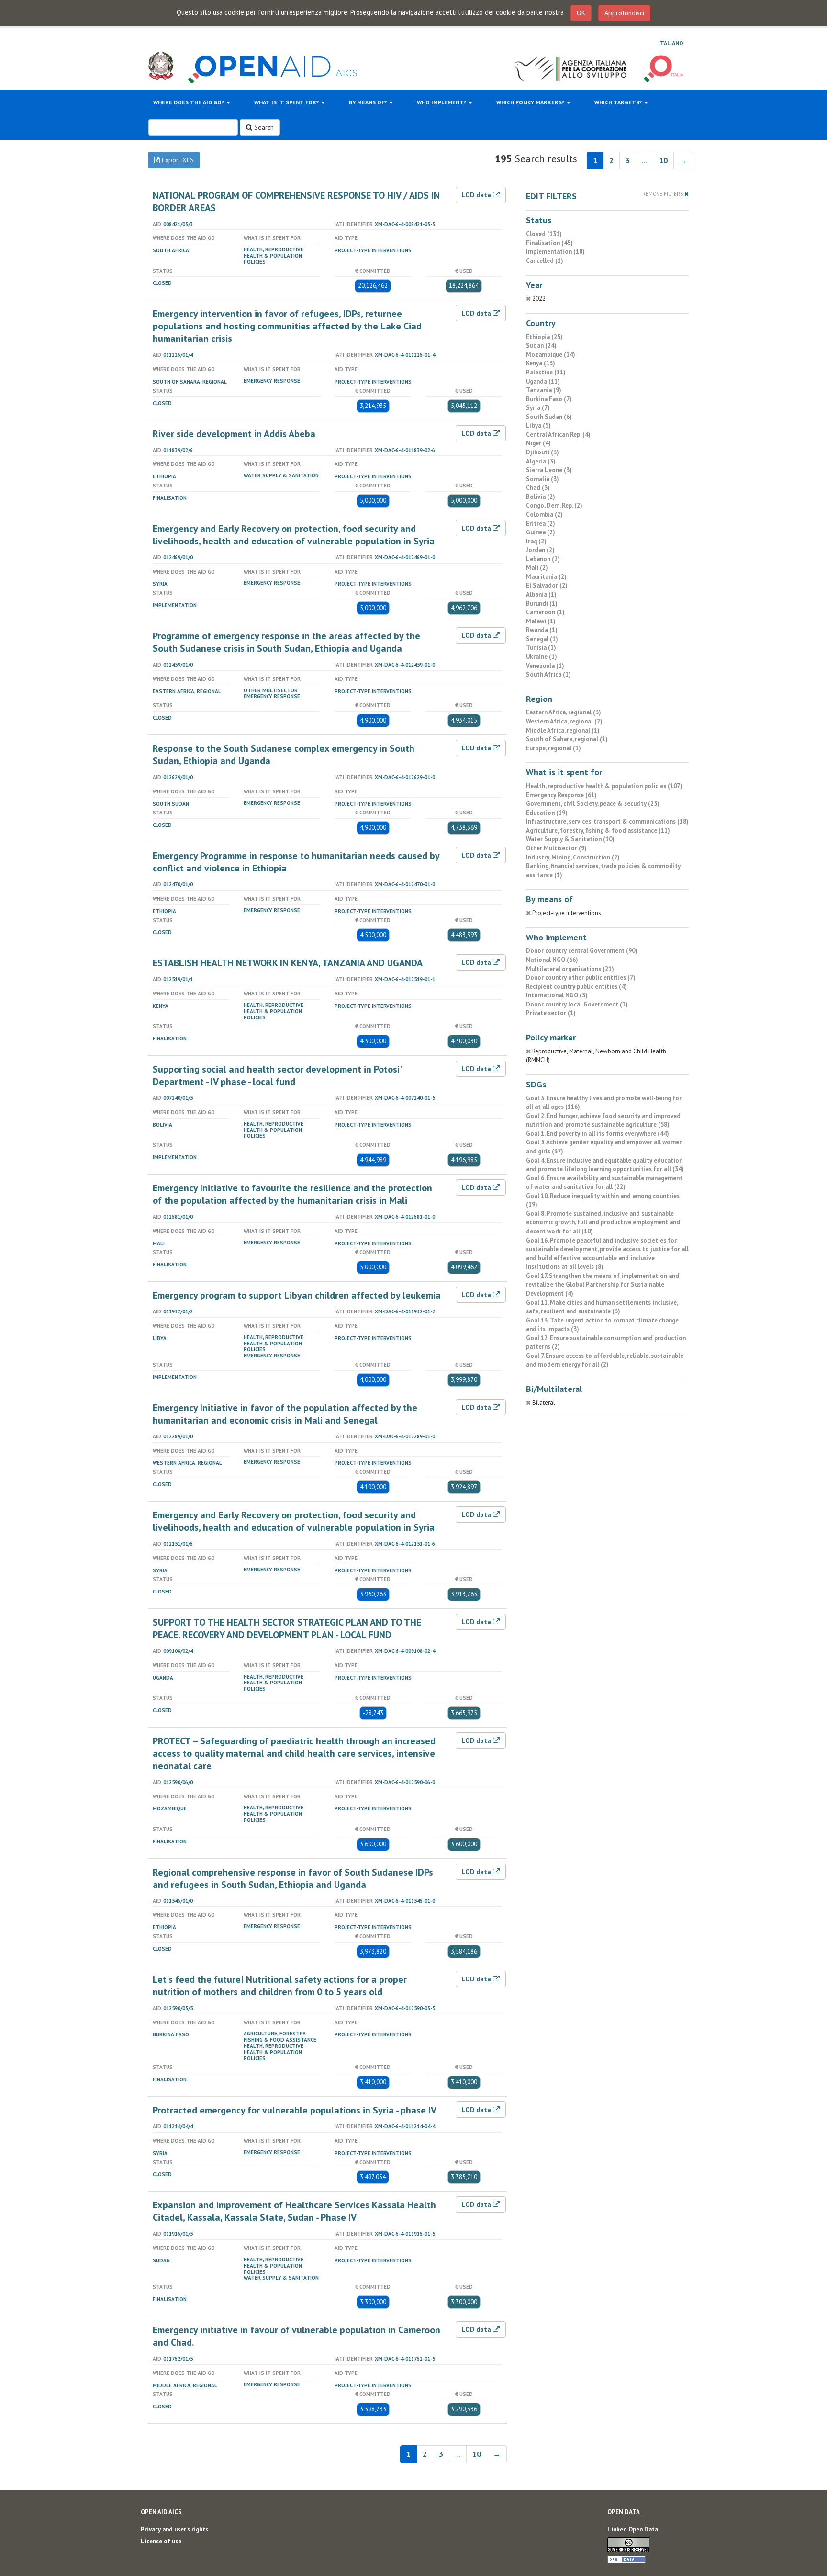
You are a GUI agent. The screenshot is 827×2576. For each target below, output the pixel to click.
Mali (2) (537, 568)
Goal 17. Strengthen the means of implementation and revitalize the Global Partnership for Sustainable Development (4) (603, 1285)
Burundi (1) (542, 604)
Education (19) (547, 813)
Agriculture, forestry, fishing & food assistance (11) (598, 830)
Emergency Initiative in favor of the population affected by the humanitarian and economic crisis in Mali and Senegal (285, 1414)
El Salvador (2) (547, 585)
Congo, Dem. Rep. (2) (554, 505)
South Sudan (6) (549, 417)
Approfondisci (624, 13)
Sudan (161, 2260)
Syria (160, 584)
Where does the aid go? (189, 102)
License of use (161, 2541)
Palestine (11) (546, 372)
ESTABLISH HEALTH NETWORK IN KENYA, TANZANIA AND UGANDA (288, 963)
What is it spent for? (287, 102)
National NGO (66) (552, 960)
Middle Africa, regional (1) (563, 730)
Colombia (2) (544, 514)
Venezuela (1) (545, 666)
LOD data (477, 195)
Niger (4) (538, 443)
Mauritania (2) (546, 577)
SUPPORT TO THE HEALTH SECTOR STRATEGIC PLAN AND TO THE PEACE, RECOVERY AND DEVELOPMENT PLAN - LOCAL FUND (287, 1628)
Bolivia (162, 1125)
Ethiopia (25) (544, 337)
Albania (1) (541, 594)
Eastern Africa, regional (187, 691)
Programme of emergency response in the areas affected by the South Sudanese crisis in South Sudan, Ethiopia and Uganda (286, 642)
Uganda (163, 1678)
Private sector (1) (551, 1013)
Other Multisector (271, 690)
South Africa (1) (548, 674)
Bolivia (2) (541, 497)
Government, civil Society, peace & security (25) (593, 804)
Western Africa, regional (187, 1463)
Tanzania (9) (544, 390)
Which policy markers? (531, 102)
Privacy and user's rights (174, 2529)
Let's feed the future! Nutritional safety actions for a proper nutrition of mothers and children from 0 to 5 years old (280, 1986)
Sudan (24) (541, 345)
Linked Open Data (633, 2529)
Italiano (671, 43)
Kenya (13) (541, 363)
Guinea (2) (541, 532)
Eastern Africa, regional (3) (564, 712)
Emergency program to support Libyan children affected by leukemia (297, 1295)
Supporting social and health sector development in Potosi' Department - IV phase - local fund (277, 1075)
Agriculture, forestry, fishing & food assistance (280, 2037)
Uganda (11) (543, 381)
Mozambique (170, 1808)
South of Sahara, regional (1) (567, 739)
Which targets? (619, 102)
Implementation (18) (555, 252)
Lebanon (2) (543, 559)
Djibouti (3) (542, 452)
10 (663, 160)
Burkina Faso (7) (549, 399)
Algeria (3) (541, 461)
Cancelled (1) (545, 261)
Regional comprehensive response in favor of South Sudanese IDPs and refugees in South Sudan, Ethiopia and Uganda (293, 1878)
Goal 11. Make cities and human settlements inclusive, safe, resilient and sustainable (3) (602, 1307)
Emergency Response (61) (561, 795)
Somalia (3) (542, 479)
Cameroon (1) (545, 612)
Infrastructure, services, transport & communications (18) (607, 821)
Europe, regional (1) (553, 748)
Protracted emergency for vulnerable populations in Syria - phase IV (295, 2110)
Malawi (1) (541, 621)
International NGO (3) (557, 995)
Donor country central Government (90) (582, 951)
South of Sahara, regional (190, 382)
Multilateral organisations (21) (570, 969)
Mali (159, 1243)
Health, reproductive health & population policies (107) (604, 786)
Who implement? (442, 102)
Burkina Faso (171, 2034)
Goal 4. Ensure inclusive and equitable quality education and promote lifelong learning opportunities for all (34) (605, 1165)
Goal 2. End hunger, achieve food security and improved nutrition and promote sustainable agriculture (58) (603, 1120)
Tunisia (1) (541, 648)
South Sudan (171, 804)
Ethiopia (164, 476)
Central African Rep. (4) (558, 435)
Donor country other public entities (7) (581, 977)
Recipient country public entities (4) (576, 987)
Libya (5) (538, 425)
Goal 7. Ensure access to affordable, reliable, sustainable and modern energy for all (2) (605, 1360)
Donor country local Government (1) (577, 1004)
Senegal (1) (542, 639)
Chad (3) (538, 488)
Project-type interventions (373, 250)
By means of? (369, 102)
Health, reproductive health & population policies (274, 256)
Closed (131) (544, 234)
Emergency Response (272, 381)
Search (263, 127)
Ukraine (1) (542, 657)
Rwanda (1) (542, 630)
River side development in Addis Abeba (234, 434)
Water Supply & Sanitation (281, 475)
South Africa (171, 250)
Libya (160, 1338)
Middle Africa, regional (185, 2385)
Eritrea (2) (541, 524)
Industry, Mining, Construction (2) (573, 857)
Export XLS (177, 160)
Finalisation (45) (549, 243)
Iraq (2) (536, 541)
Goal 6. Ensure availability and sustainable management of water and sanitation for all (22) (604, 1183)
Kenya (161, 1006)
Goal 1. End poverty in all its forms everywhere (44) (598, 1134)
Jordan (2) (540, 550)
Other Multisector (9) (556, 848)
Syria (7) (538, 408)
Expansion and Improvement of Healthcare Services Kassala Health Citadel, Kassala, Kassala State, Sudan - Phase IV (294, 2211)
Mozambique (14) (551, 355)
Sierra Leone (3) (549, 470)
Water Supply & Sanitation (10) (570, 839)
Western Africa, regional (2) (564, 721)
